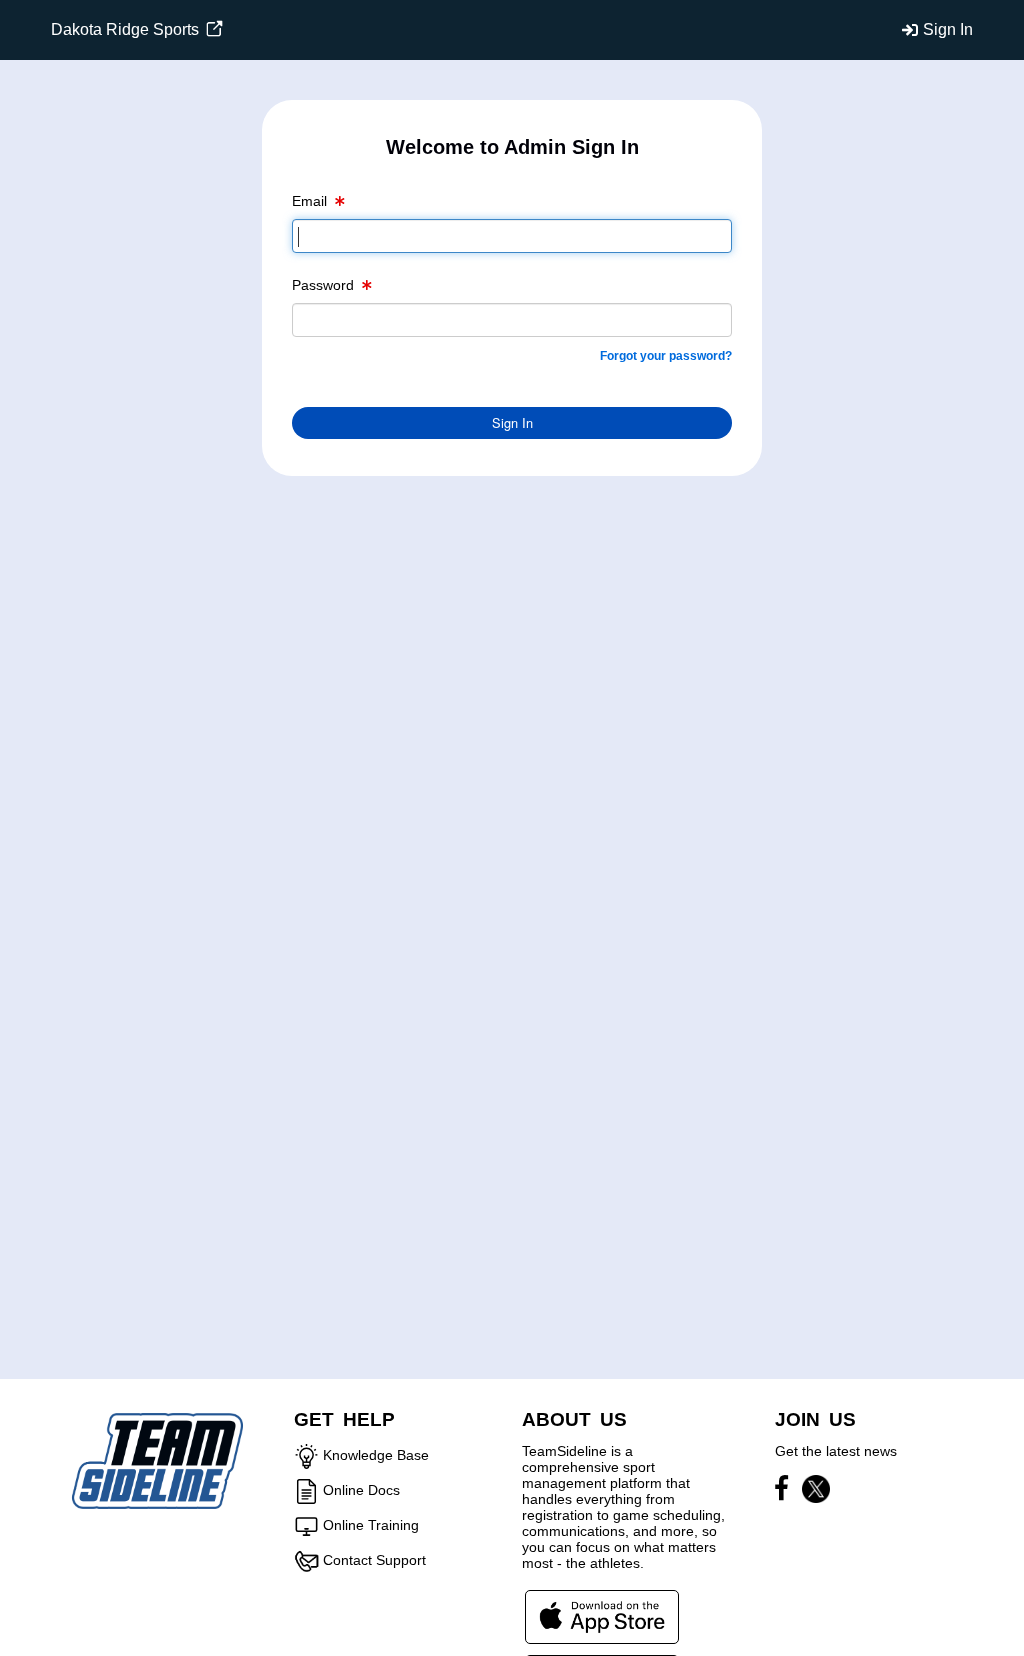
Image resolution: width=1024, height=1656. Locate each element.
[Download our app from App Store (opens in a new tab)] (602, 1616)
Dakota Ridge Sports (127, 29)
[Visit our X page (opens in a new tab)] (816, 1492)
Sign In (948, 29)
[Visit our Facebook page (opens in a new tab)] (786, 1492)
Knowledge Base (376, 1455)
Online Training (371, 1525)
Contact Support (374, 1560)
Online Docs (361, 1490)
